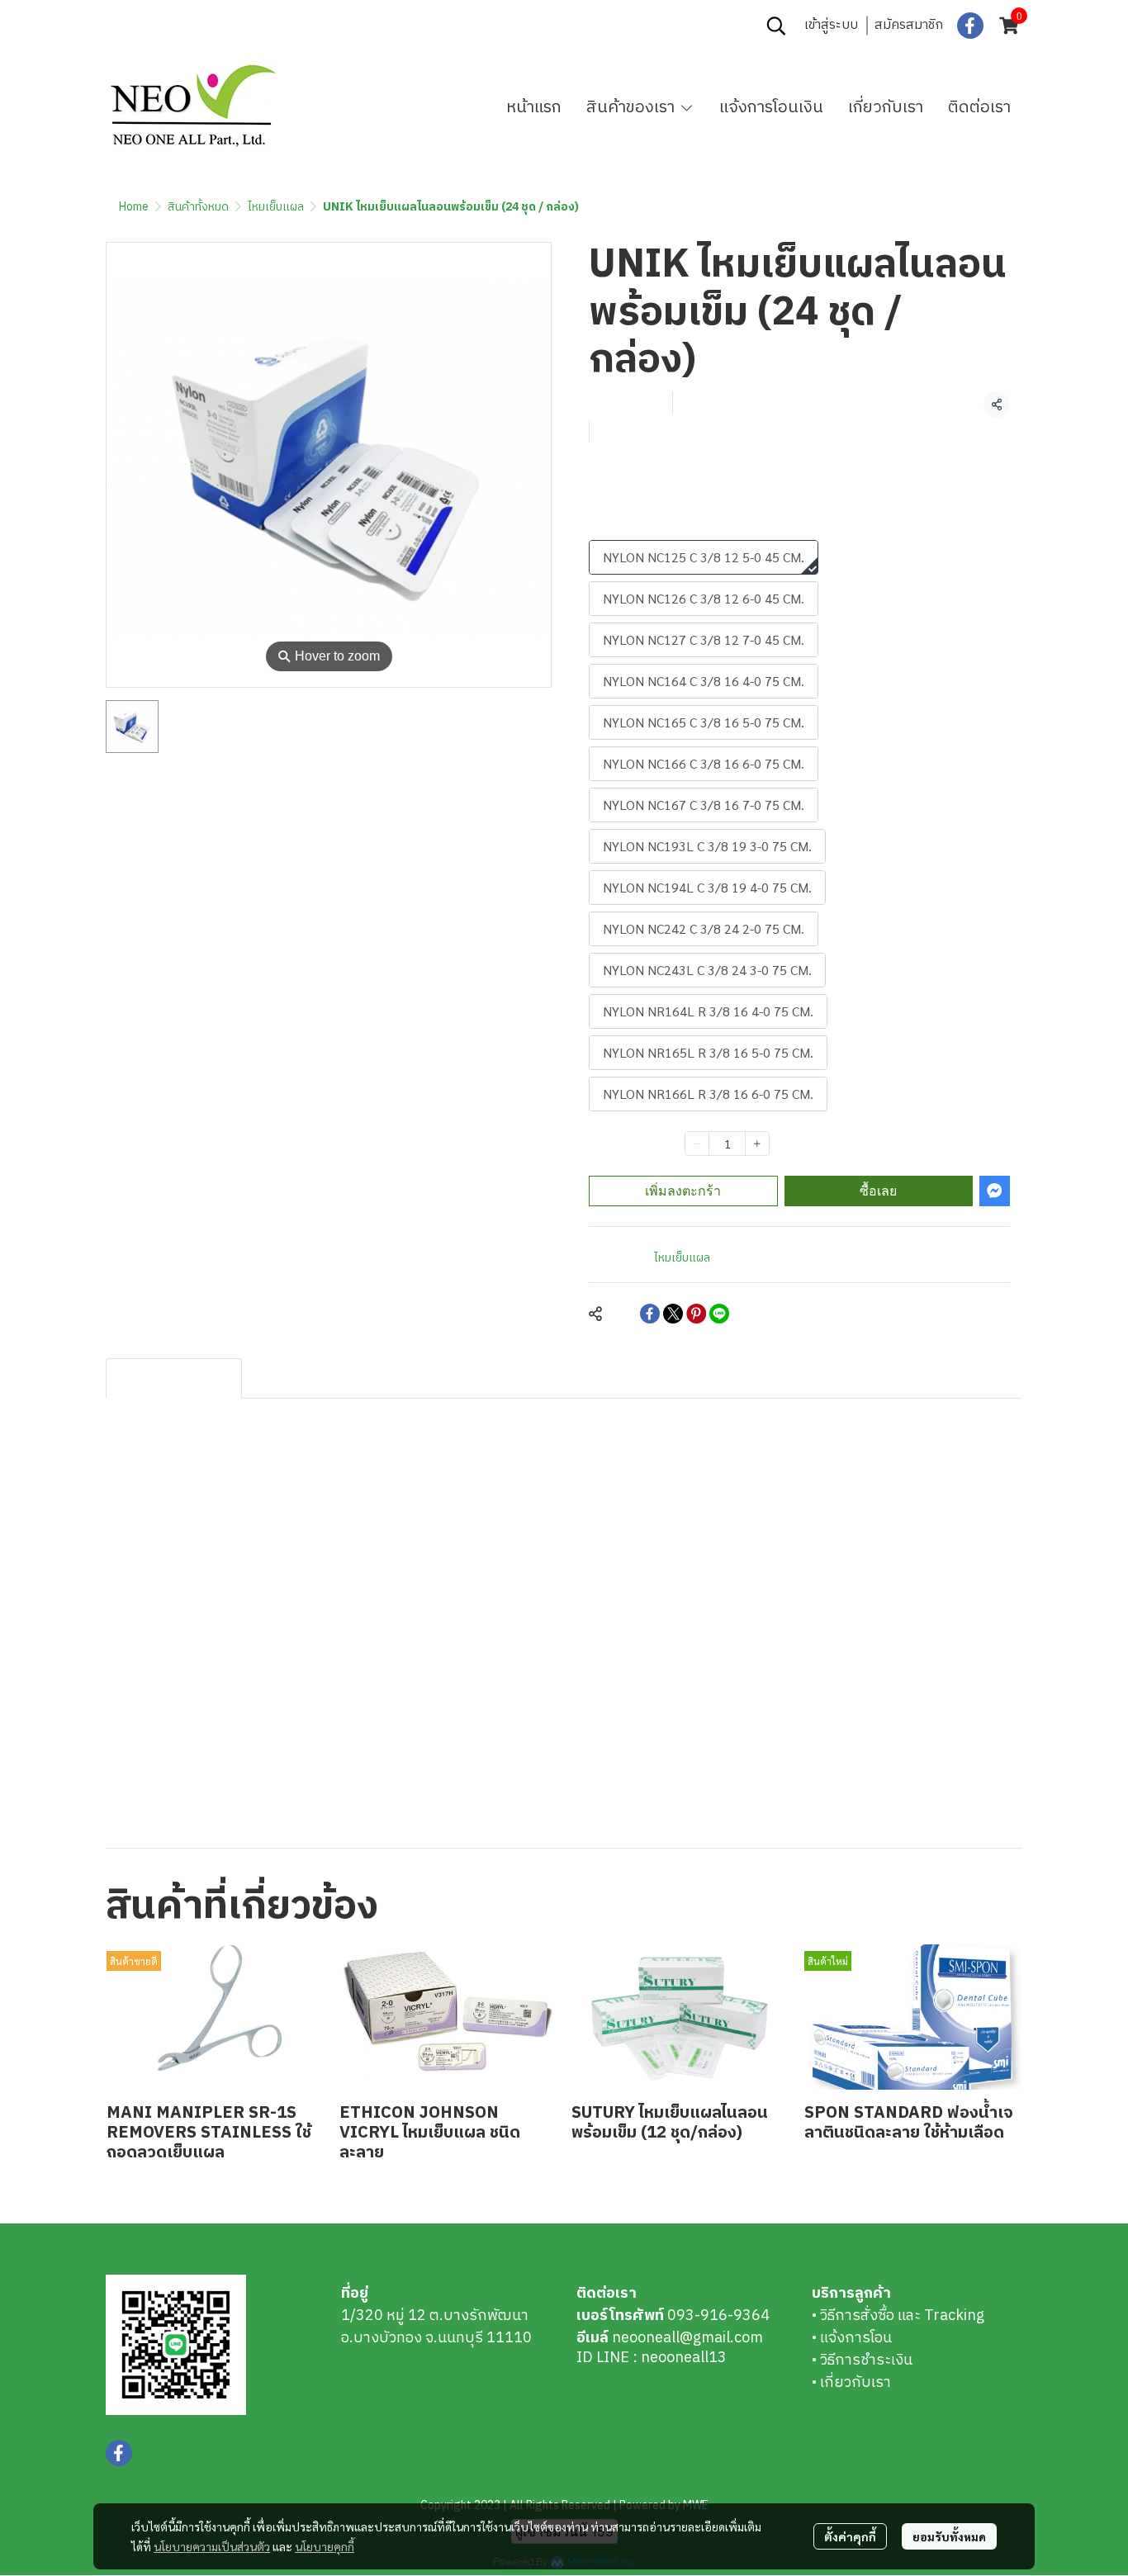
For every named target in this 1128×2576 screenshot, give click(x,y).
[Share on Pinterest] (696, 1314)
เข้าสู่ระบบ (831, 25)
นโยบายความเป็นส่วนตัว (212, 2546)
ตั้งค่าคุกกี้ (850, 2536)
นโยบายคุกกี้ (325, 2546)
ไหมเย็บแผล (276, 207)
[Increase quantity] (757, 1144)
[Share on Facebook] (650, 1314)
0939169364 (223, 26)
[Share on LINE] (719, 1314)
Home (134, 207)
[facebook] (970, 26)
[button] (776, 26)
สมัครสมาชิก (909, 25)
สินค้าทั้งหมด (198, 207)
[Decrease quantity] (697, 1144)
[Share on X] (673, 1314)
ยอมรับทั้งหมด (949, 2536)
